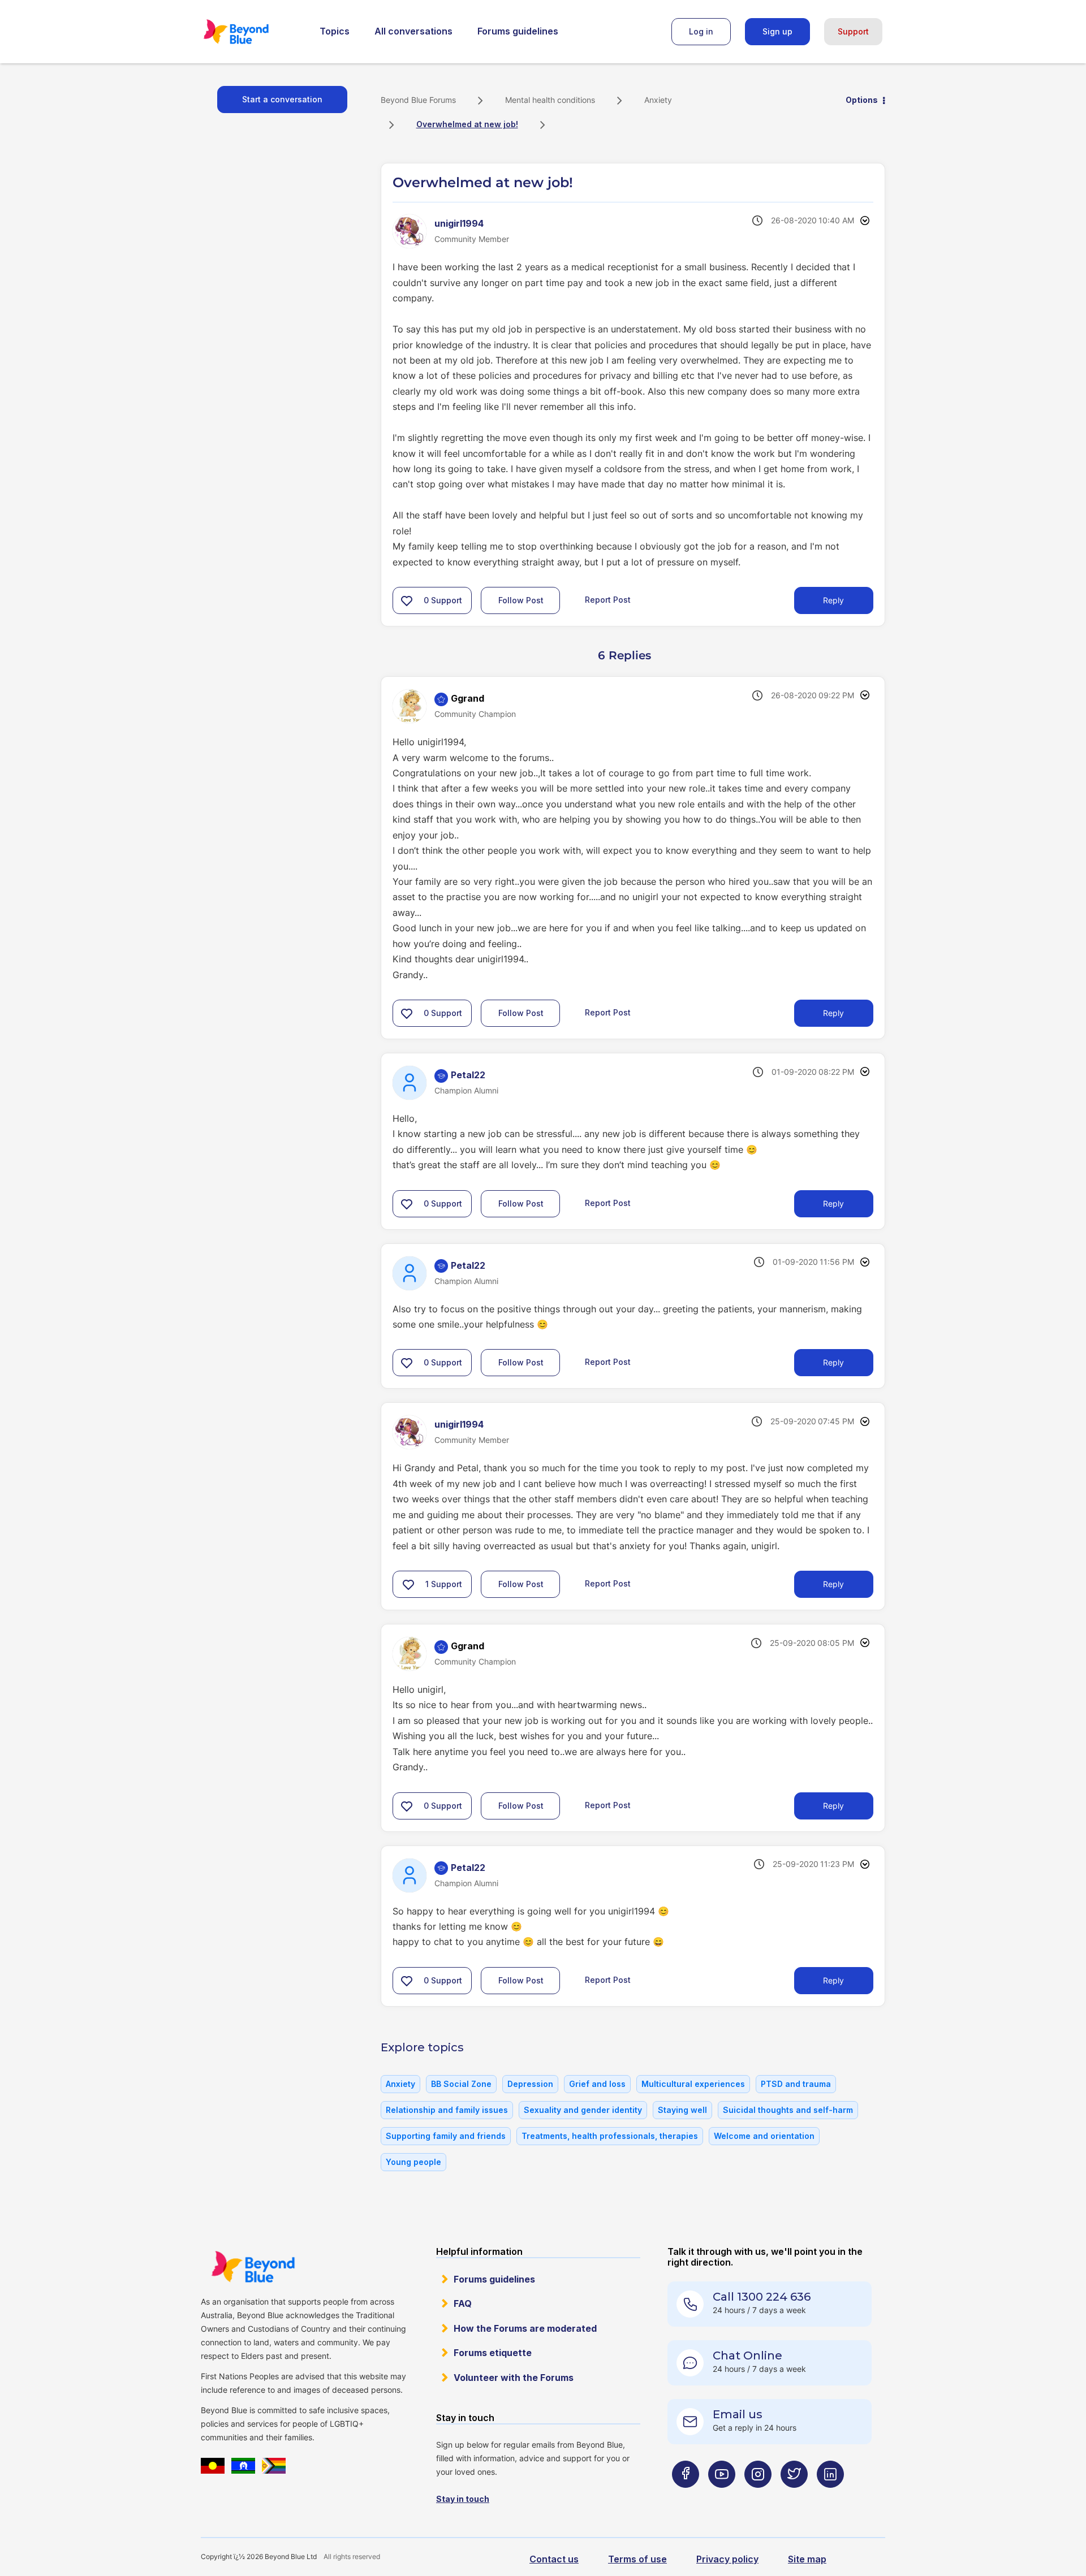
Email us (738, 2414)
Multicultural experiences (693, 2084)
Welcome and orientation (764, 2136)
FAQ (463, 2303)
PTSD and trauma (796, 2084)
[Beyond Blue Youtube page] (722, 2497)
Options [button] (862, 100)
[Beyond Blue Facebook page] (686, 2497)
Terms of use (637, 2559)
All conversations (413, 31)
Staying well (682, 2110)
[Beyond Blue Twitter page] (794, 2497)
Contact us (554, 2559)
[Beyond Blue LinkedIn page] (830, 2497)
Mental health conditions (550, 100)
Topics (335, 31)
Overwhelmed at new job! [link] (467, 124)
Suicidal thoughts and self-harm (788, 2110)
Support (853, 31)
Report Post (608, 600)
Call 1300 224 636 (762, 2297)
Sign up (777, 31)
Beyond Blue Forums (252, 32)
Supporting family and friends (446, 2136)
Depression (530, 2084)
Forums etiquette (493, 2353)
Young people (413, 2162)
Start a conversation (282, 99)
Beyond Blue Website (253, 2267)
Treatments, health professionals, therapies (610, 2136)
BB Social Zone (461, 2084)
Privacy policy (727, 2559)
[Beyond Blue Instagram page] (758, 2497)
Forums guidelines (518, 31)
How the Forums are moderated (525, 2328)
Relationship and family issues (447, 2110)
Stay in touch (463, 2499)
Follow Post (521, 600)
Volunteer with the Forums (514, 2378)
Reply (833, 600)
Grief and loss (597, 2084)
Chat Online (747, 2355)
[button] (407, 600)
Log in (701, 31)
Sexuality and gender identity (583, 2110)
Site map (807, 2559)
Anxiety (658, 100)
